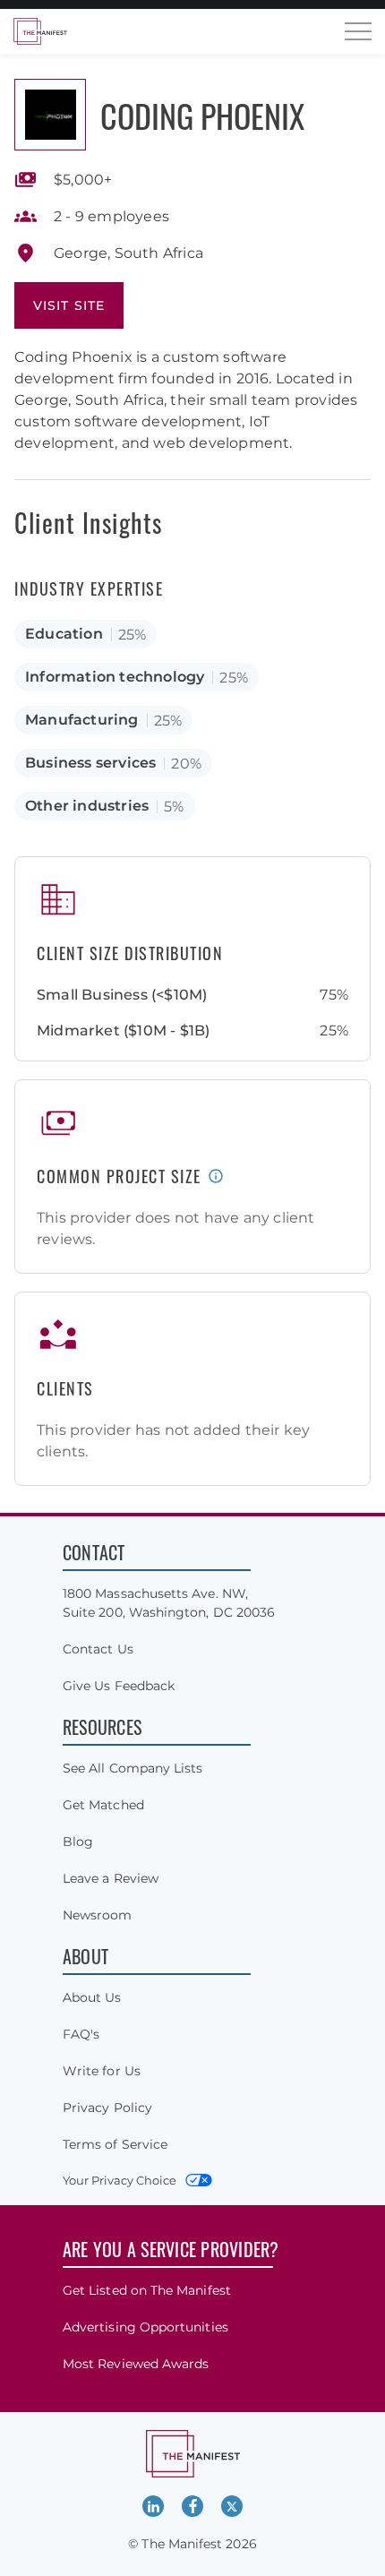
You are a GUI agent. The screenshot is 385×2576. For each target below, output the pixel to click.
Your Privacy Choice (120, 2180)
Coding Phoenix (202, 115)
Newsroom (98, 1915)
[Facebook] (192, 2506)
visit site (69, 305)
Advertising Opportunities (145, 2327)
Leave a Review (111, 1878)
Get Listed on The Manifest (147, 2290)
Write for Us (102, 2071)
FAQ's (81, 2034)
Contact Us (98, 1649)
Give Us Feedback (119, 1686)
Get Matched (103, 1805)
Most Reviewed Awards (136, 2364)
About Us (92, 1997)
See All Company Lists (133, 1768)
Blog (78, 1842)
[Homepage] (40, 31)
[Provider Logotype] (50, 115)
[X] (232, 2506)
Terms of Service (115, 2144)
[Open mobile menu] (358, 31)
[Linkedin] (153, 2506)
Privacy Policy (107, 2108)
